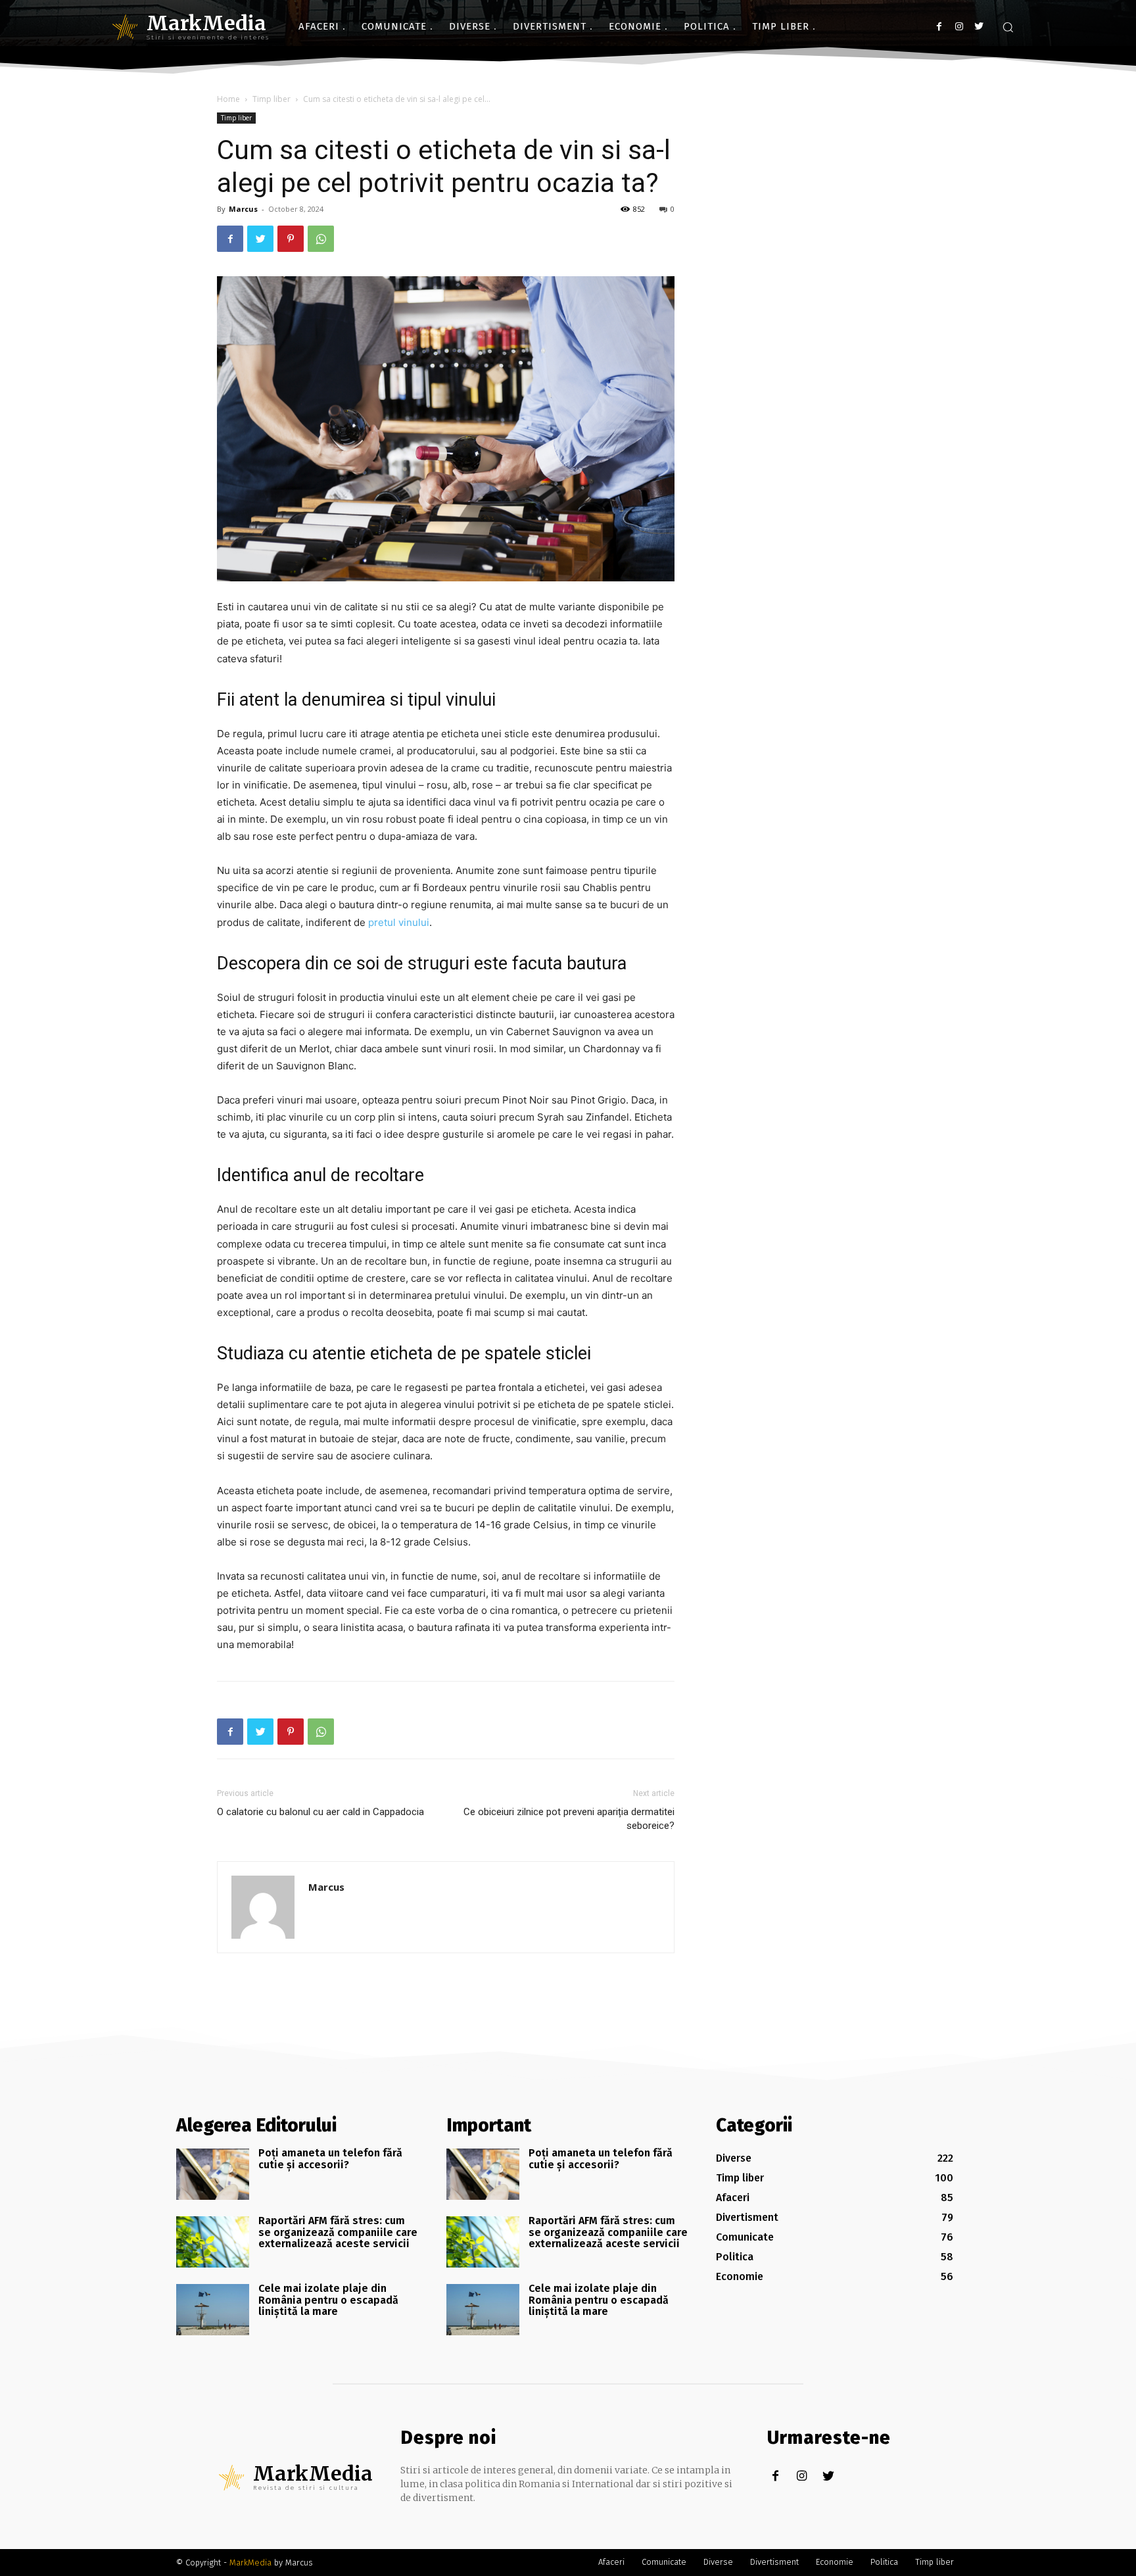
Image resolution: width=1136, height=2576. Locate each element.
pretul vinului (399, 922)
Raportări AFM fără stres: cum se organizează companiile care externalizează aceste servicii (338, 2232)
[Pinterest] (291, 239)
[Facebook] (939, 27)
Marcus (243, 209)
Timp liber (272, 99)
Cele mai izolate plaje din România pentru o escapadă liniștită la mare (328, 2300)
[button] (1008, 27)
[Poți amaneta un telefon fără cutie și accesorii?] (213, 2174)
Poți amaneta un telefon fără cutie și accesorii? (330, 2159)
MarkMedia (250, 2563)
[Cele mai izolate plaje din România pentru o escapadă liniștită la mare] (213, 2310)
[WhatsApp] (321, 239)
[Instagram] (959, 27)
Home (228, 99)
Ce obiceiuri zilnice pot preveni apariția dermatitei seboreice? (569, 1819)
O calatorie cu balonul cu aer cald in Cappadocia (320, 1812)
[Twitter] (979, 27)
